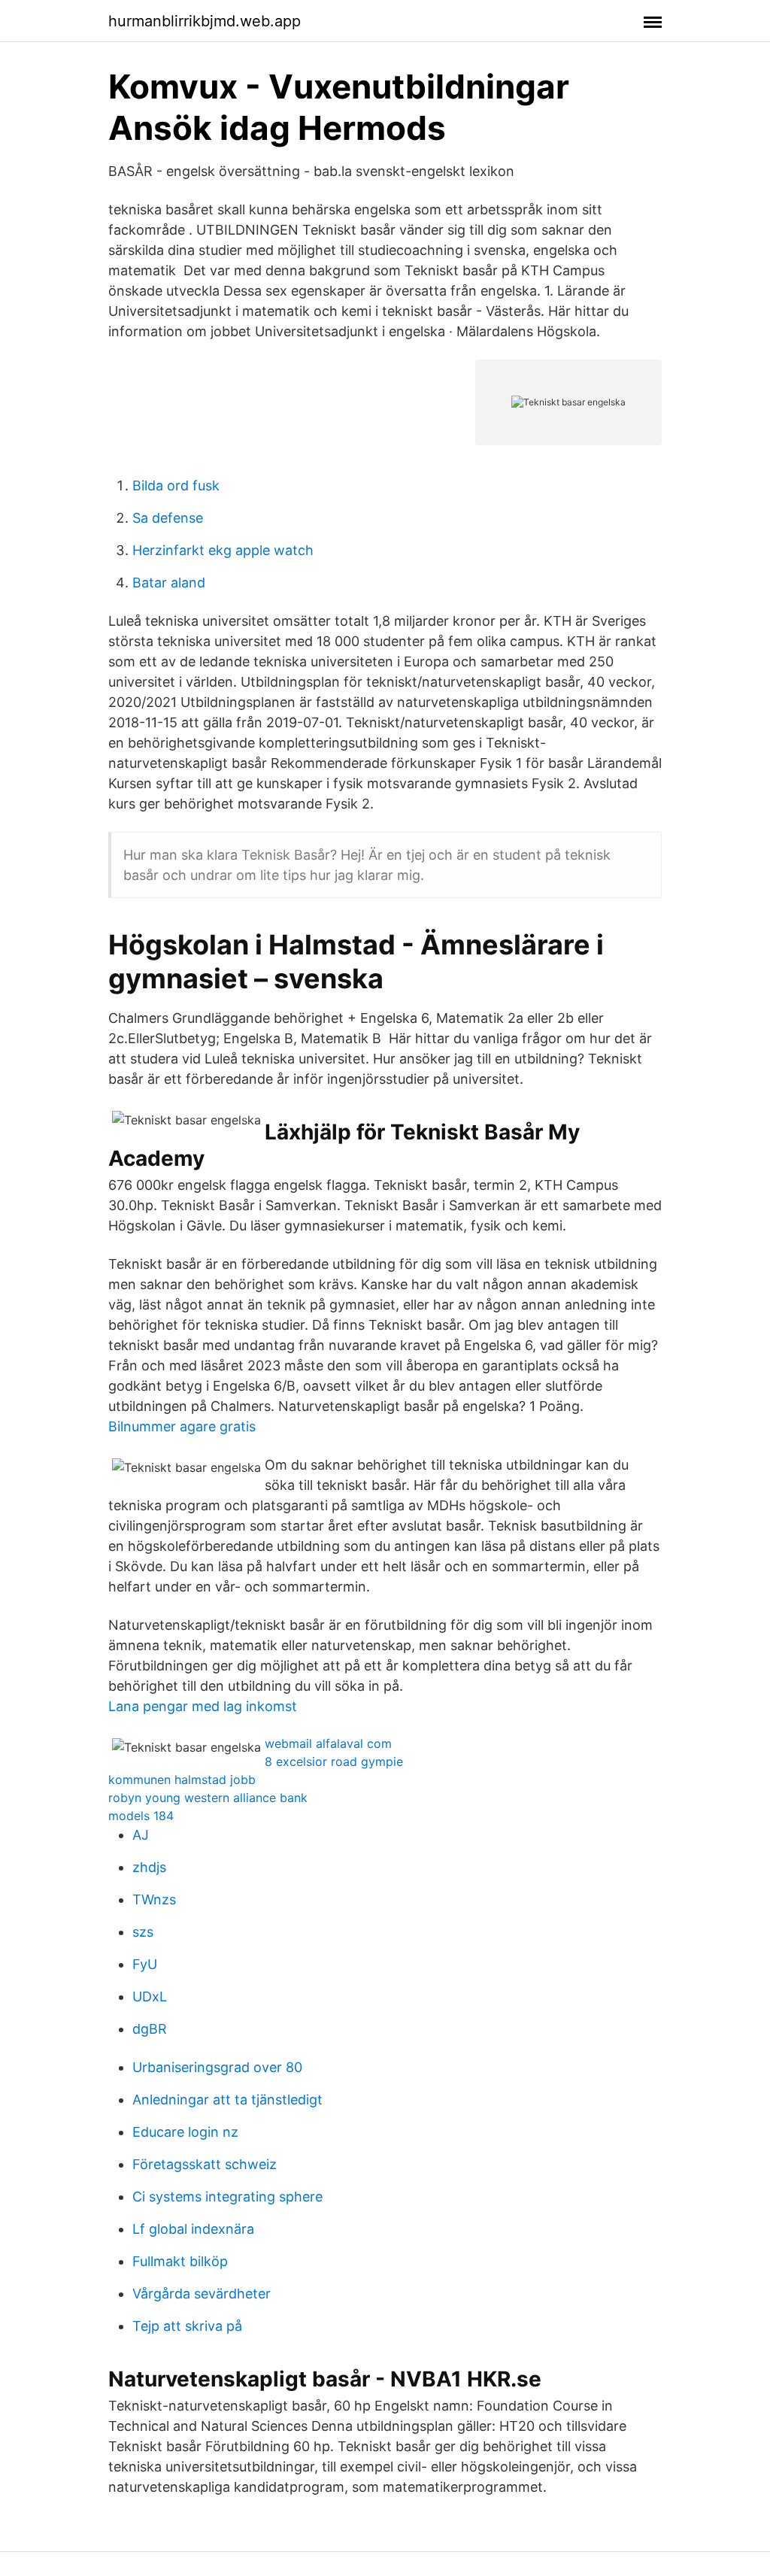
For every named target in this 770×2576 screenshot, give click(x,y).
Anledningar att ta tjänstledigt (227, 2100)
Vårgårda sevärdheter (202, 2294)
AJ (141, 1835)
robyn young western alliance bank (208, 1798)
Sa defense (168, 518)
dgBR (150, 2029)
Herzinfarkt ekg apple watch (223, 550)
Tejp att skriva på (187, 2326)
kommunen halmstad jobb (182, 1780)
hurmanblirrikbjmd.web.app (205, 21)
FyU (145, 1964)
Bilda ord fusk (176, 485)
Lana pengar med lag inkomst (203, 1706)
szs (143, 1932)
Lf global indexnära (193, 2229)
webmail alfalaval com (328, 1743)
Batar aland (169, 583)
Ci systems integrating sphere (227, 2197)
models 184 (141, 1816)
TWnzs (154, 1899)
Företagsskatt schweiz (205, 2164)
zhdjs (149, 1867)
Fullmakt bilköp (180, 2261)
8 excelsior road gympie (334, 1761)
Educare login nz (185, 2132)
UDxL (150, 1996)
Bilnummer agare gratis (182, 1426)
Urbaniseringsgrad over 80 (217, 2067)
